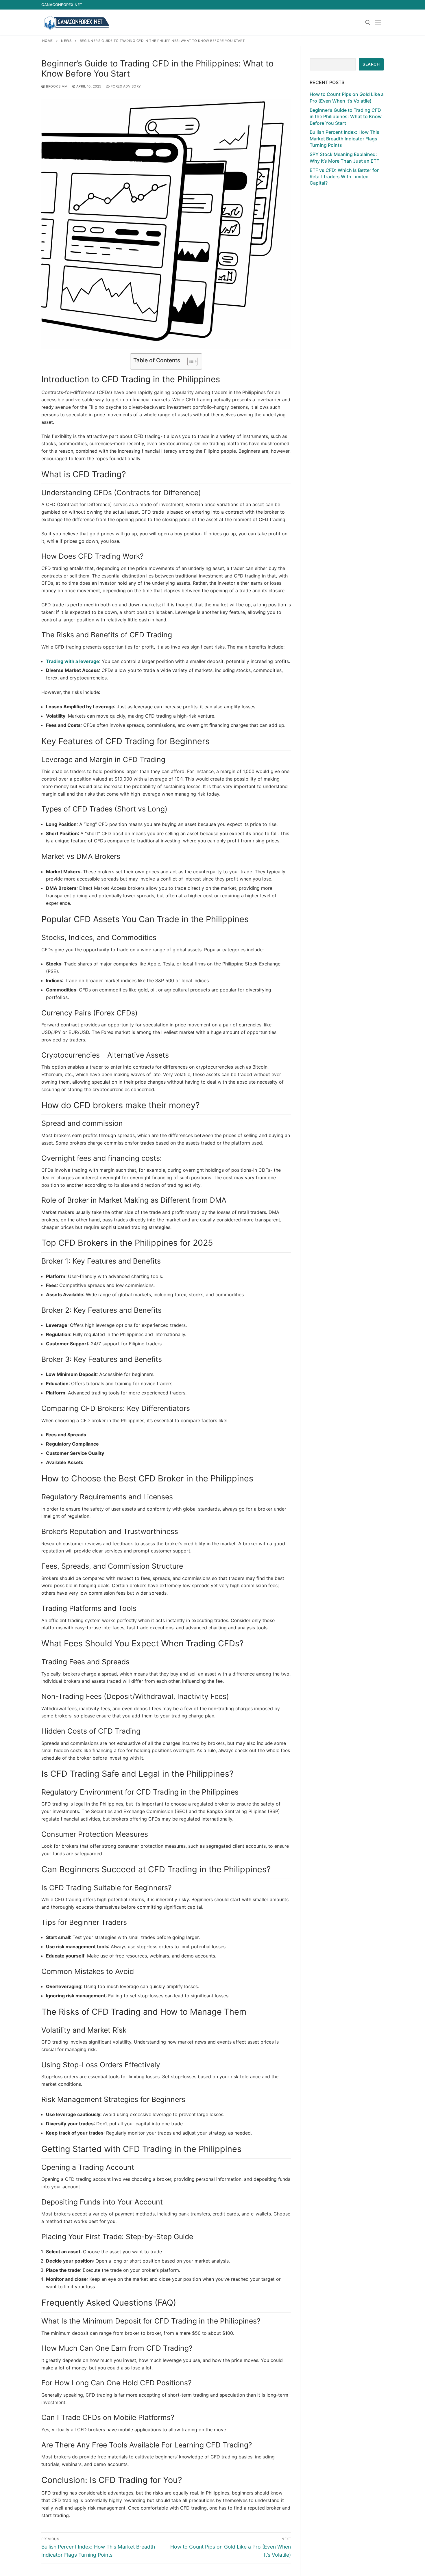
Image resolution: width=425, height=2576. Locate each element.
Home (48, 41)
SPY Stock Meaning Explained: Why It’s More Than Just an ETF (344, 157)
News (66, 41)
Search (371, 64)
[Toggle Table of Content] (190, 361)
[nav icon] (379, 23)
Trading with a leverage (73, 661)
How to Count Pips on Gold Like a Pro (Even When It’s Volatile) (347, 97)
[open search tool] (368, 23)
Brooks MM (56, 86)
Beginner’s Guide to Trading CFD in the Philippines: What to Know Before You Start (346, 117)
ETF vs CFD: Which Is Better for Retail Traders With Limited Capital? (344, 177)
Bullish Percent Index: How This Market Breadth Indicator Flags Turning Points (344, 139)
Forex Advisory (125, 86)
